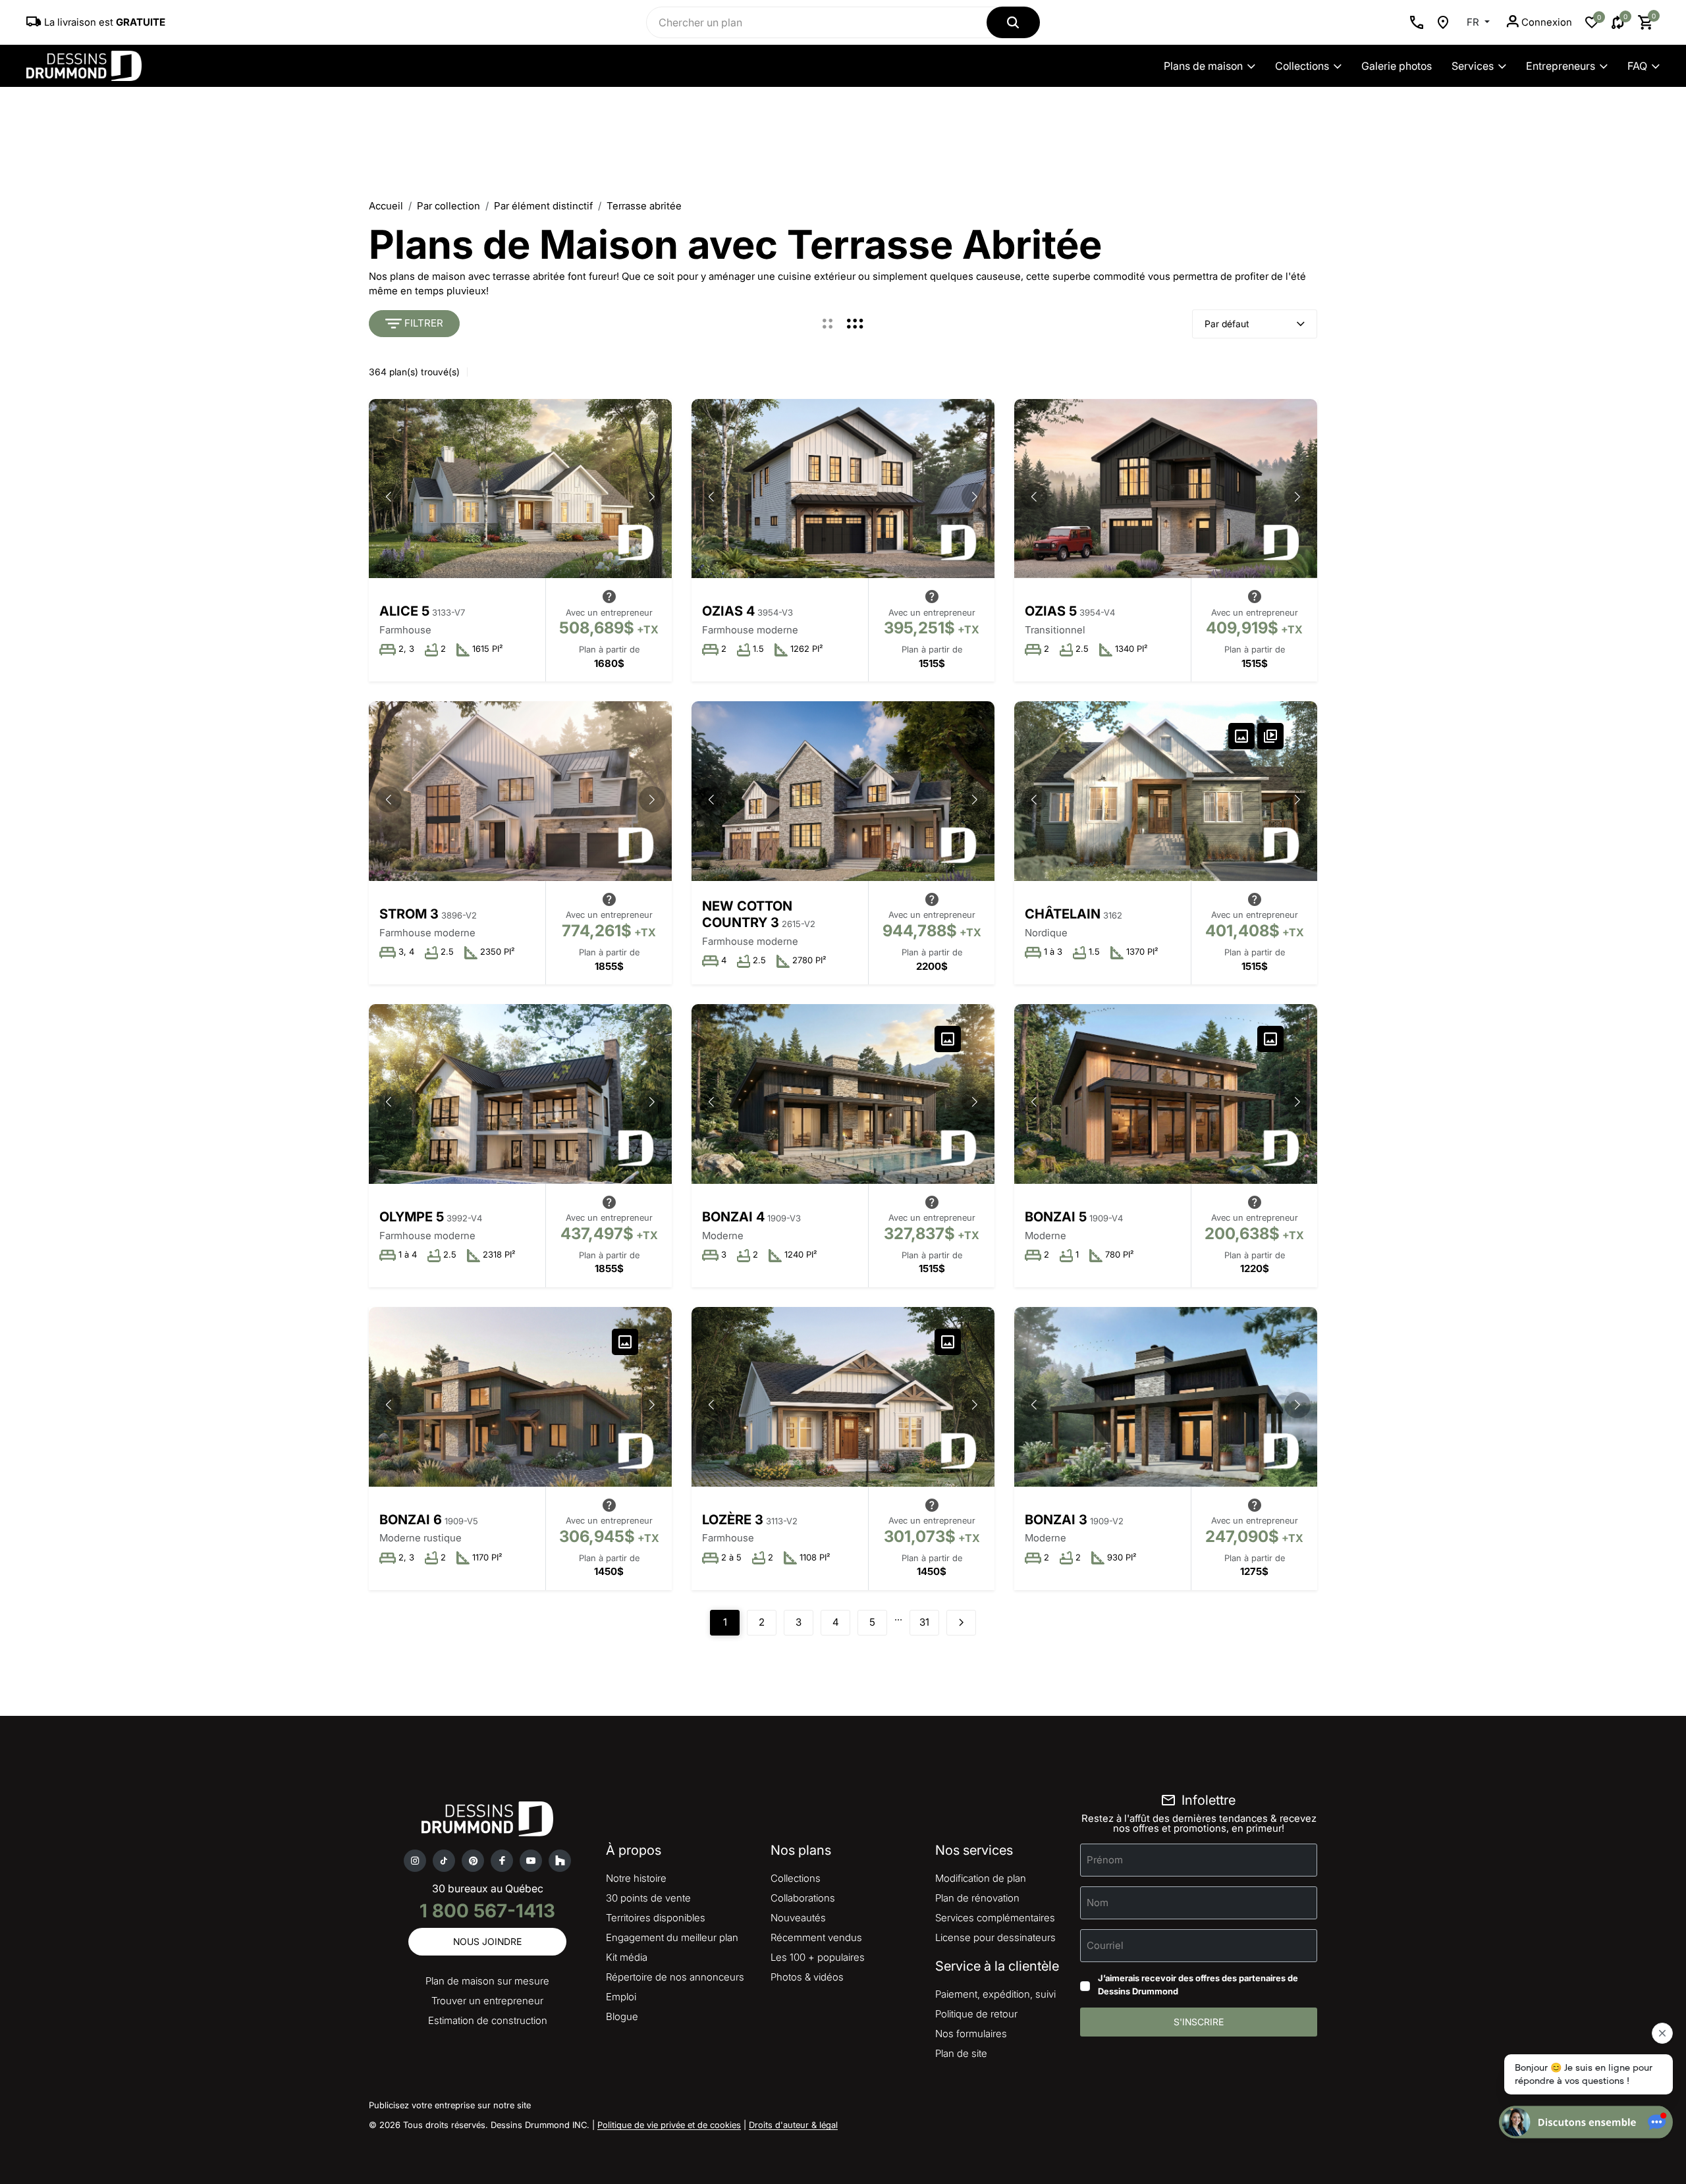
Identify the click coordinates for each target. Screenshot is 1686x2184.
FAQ (1637, 66)
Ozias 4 (728, 611)
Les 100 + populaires (818, 1957)
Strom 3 (409, 914)
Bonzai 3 (1056, 1520)
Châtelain (1063, 914)
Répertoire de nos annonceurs (675, 1977)
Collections (1302, 66)
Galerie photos (1397, 66)
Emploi (621, 1997)
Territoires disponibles (656, 1918)
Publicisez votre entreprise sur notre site (450, 2105)
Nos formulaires (971, 2034)
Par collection (449, 206)
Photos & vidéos (807, 1977)
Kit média (627, 1957)
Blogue (622, 2016)
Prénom (1105, 1860)
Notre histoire (636, 1878)
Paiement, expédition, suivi (995, 1994)
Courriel (1105, 1945)
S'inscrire (1199, 2022)
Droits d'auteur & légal (793, 2125)
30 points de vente (648, 1898)
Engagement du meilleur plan (672, 1937)
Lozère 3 (733, 1520)
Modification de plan (981, 1878)
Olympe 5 (412, 1217)
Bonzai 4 (733, 1217)
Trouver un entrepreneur (487, 2001)
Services (1473, 66)
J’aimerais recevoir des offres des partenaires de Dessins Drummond (1198, 1984)
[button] (652, 496)
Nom (1098, 1903)
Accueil (386, 206)
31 (924, 1622)
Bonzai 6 (411, 1520)
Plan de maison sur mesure (487, 1981)
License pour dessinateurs (995, 1937)
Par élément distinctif (543, 206)
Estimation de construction (488, 2020)
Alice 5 (404, 611)
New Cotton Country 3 (747, 915)
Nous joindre (487, 1941)
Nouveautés (798, 1918)
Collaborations (803, 1898)
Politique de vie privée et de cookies (669, 2125)
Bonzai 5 (1056, 1217)
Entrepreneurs (1561, 66)
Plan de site (961, 2053)
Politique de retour (976, 2014)
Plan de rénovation (977, 1898)
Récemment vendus (816, 1937)
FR (1474, 22)
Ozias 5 (1051, 611)
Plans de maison (1203, 66)
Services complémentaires (995, 1918)
